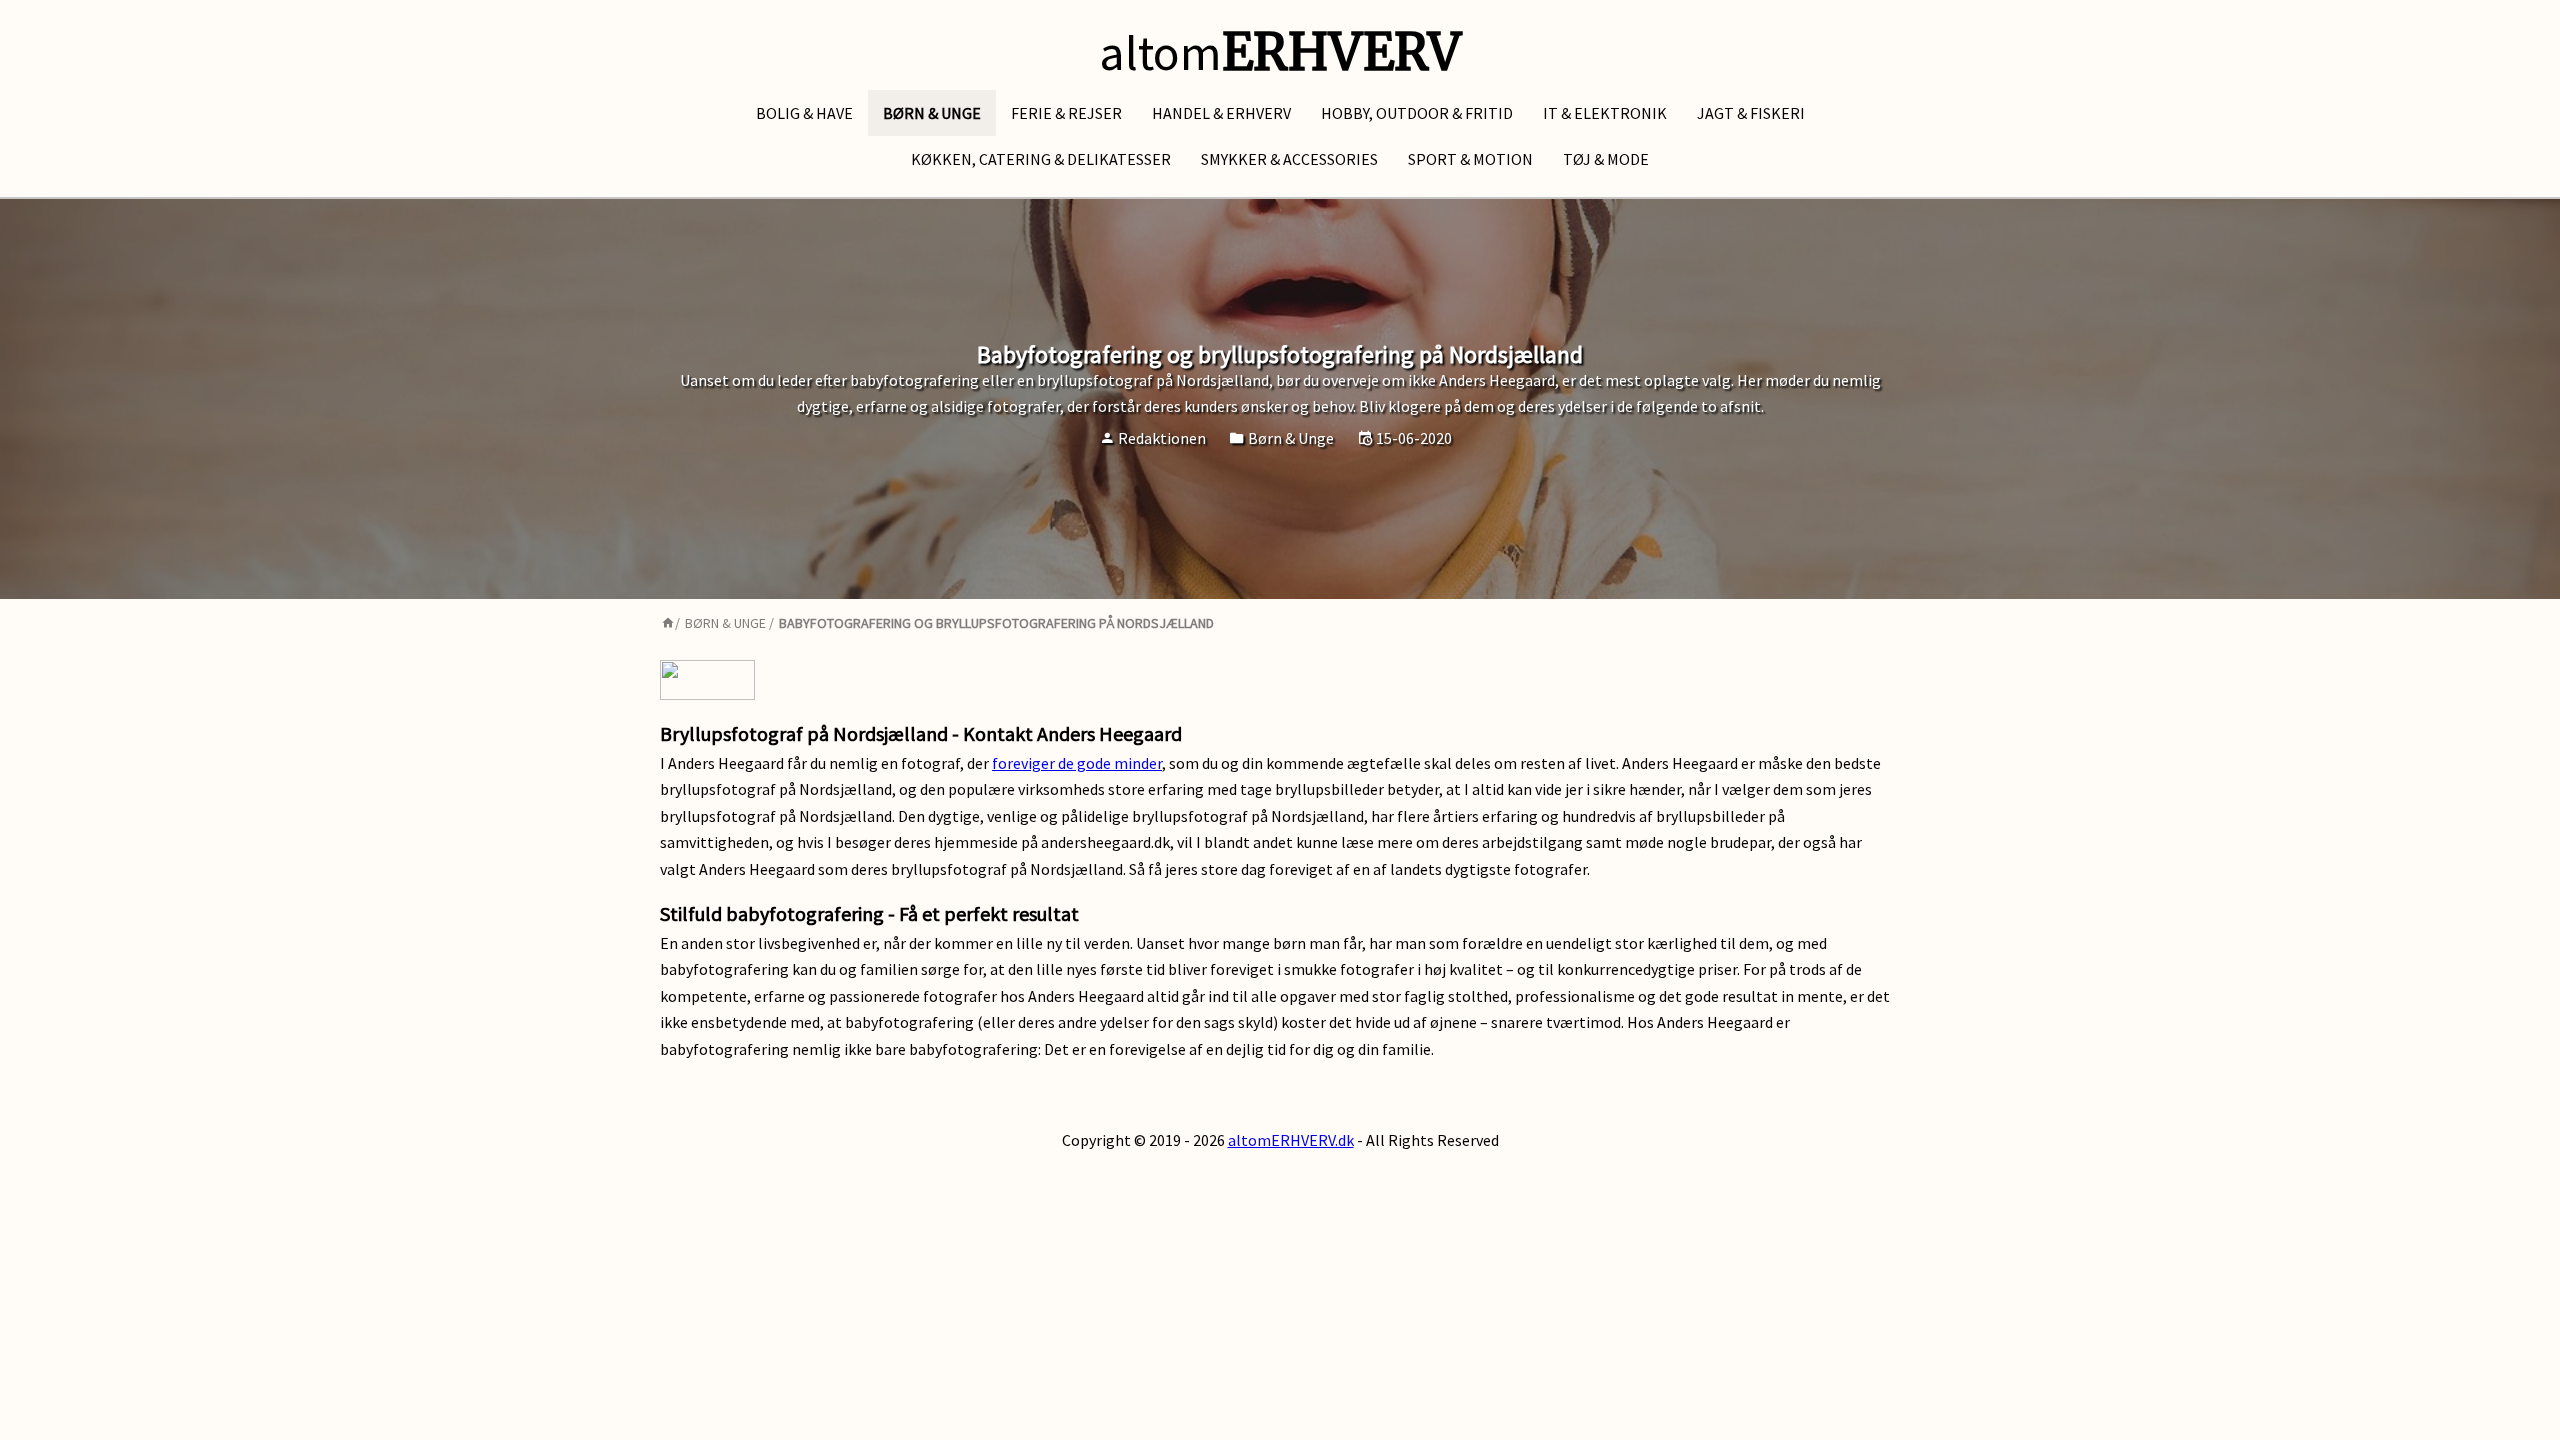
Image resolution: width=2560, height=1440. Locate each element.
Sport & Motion (1470, 159)
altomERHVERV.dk (1291, 1140)
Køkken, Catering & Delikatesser (1041, 159)
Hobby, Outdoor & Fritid (1417, 113)
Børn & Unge (932, 113)
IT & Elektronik (1605, 113)
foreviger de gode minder (1077, 763)
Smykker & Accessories (1289, 159)
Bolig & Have (804, 113)
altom (1280, 52)
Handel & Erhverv (1221, 113)
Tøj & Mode (1606, 159)
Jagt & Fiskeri (1751, 113)
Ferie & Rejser (1066, 113)
